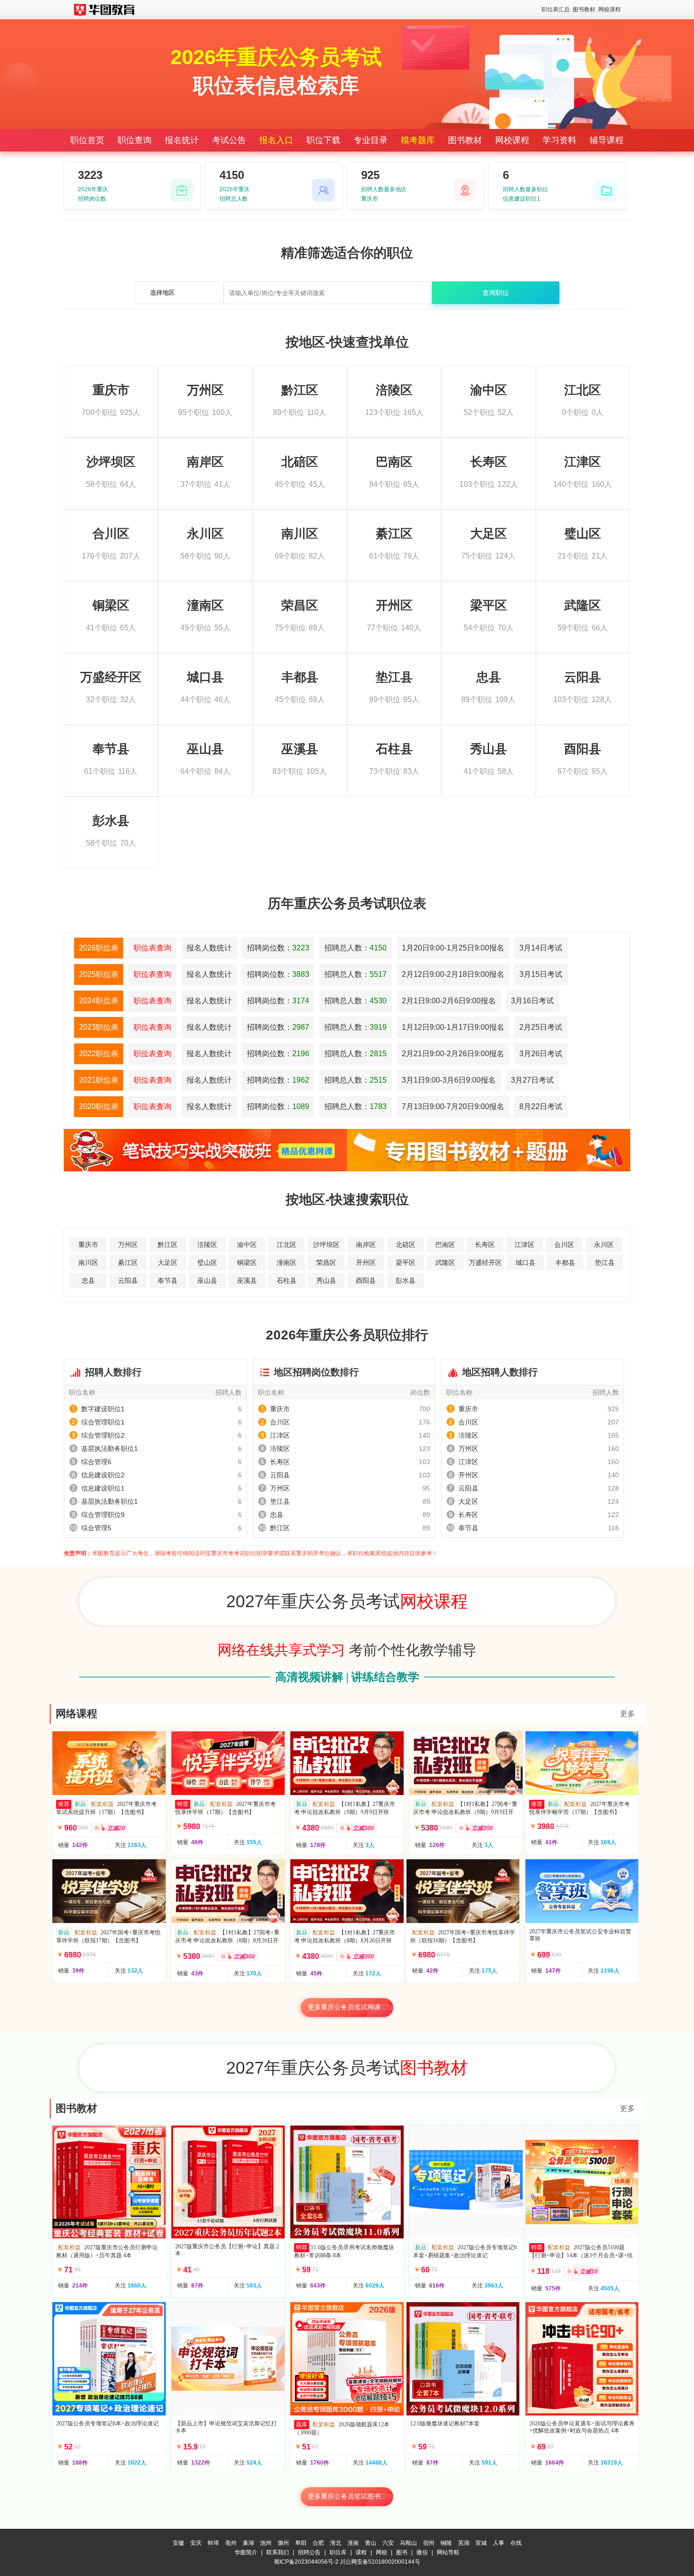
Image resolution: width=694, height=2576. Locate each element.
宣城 (481, 2543)
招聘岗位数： (278, 948)
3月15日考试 (541, 974)
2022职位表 (99, 1054)
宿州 (429, 2543)
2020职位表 (99, 1106)
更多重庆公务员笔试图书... (347, 2496)
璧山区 (207, 1263)
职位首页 (87, 140)
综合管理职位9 (103, 1515)
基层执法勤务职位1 (110, 1449)
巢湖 (248, 2543)
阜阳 (301, 2543)
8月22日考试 (541, 1106)
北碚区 (406, 1245)
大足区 (168, 1263)
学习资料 (559, 140)
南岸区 (366, 1245)
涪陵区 (207, 1245)
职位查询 (135, 140)
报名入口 (276, 140)
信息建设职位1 (103, 1488)
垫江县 (605, 1263)
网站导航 (448, 2552)
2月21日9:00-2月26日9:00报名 (453, 1054)
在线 (516, 2543)
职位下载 (323, 140)
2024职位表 (99, 1001)
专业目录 (371, 140)
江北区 (287, 1245)
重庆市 (88, 1245)
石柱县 (287, 1280)
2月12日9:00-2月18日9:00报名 (453, 974)
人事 (499, 2543)
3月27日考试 (532, 1080)
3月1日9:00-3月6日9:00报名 (449, 1080)
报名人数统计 (209, 948)
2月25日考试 (541, 1027)
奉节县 (168, 1280)
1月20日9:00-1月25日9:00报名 (453, 948)
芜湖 (464, 2543)
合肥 (318, 2543)
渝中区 (247, 1245)
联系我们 (278, 2552)
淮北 (336, 2543)
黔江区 (168, 1245)
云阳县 (128, 1280)
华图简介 (246, 2552)
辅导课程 (607, 140)
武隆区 (445, 1263)
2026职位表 (99, 948)
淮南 (353, 2543)
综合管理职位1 (103, 1422)
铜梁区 (247, 1263)
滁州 (283, 2543)
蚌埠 (213, 2543)
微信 (422, 2552)
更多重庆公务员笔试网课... (347, 2007)
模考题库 (418, 140)
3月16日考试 (532, 1001)
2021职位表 (99, 1080)
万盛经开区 (485, 1263)
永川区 (604, 1245)
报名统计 (182, 140)
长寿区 (485, 1245)
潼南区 (287, 1263)
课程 (361, 2552)
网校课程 (609, 9)
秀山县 (326, 1280)
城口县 (525, 1263)
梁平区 (406, 1263)
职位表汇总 (556, 9)
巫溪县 (247, 1280)
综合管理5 (96, 1528)
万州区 (128, 1245)
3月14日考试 (541, 948)
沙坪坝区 (326, 1245)
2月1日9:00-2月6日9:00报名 (449, 1001)
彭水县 (406, 1280)
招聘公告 (309, 2552)
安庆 (196, 2543)
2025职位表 (99, 974)
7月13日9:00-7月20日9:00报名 (453, 1106)
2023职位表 (99, 1027)
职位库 (338, 2552)
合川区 (564, 1245)
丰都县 (565, 1263)
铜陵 (446, 2543)
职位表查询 (152, 948)
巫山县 (207, 1280)
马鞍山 (408, 2543)
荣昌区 (326, 1263)
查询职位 (496, 293)
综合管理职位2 (103, 1435)
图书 (402, 2552)
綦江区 (128, 1263)
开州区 (366, 1263)
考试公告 (229, 140)
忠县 (88, 1280)
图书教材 (584, 9)
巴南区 (445, 1245)
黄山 (371, 2543)
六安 (388, 2543)
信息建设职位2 (103, 1475)
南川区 (88, 1263)
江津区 (525, 1245)
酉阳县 (366, 1280)
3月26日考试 (541, 1054)
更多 (627, 1714)
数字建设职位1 (103, 1409)
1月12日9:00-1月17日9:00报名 (453, 1027)
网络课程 (76, 1714)
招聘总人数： (355, 948)
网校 (381, 2552)
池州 (266, 2543)
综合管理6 (96, 1462)
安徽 (178, 2543)
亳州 (231, 2543)
